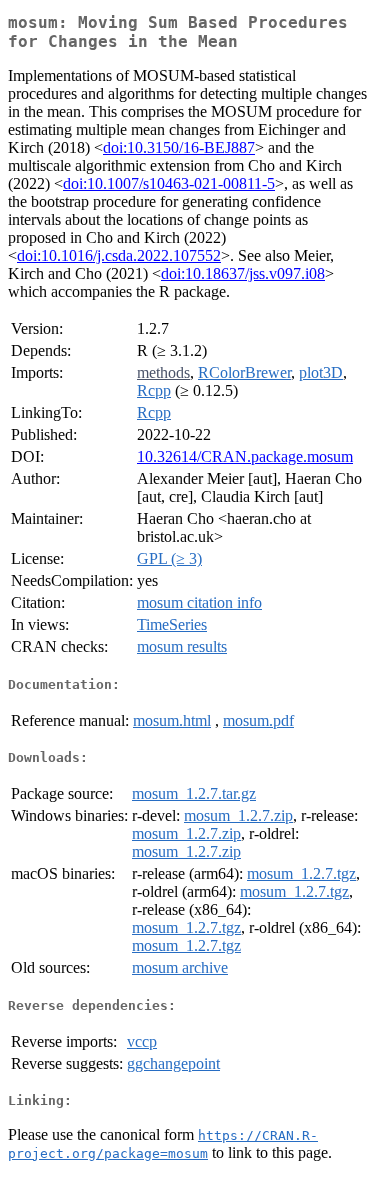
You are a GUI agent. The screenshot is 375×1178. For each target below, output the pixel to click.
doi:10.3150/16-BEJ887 (179, 147)
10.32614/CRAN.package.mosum (245, 456)
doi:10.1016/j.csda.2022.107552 (119, 255)
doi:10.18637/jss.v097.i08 (243, 273)
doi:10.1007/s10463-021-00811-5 (169, 183)
